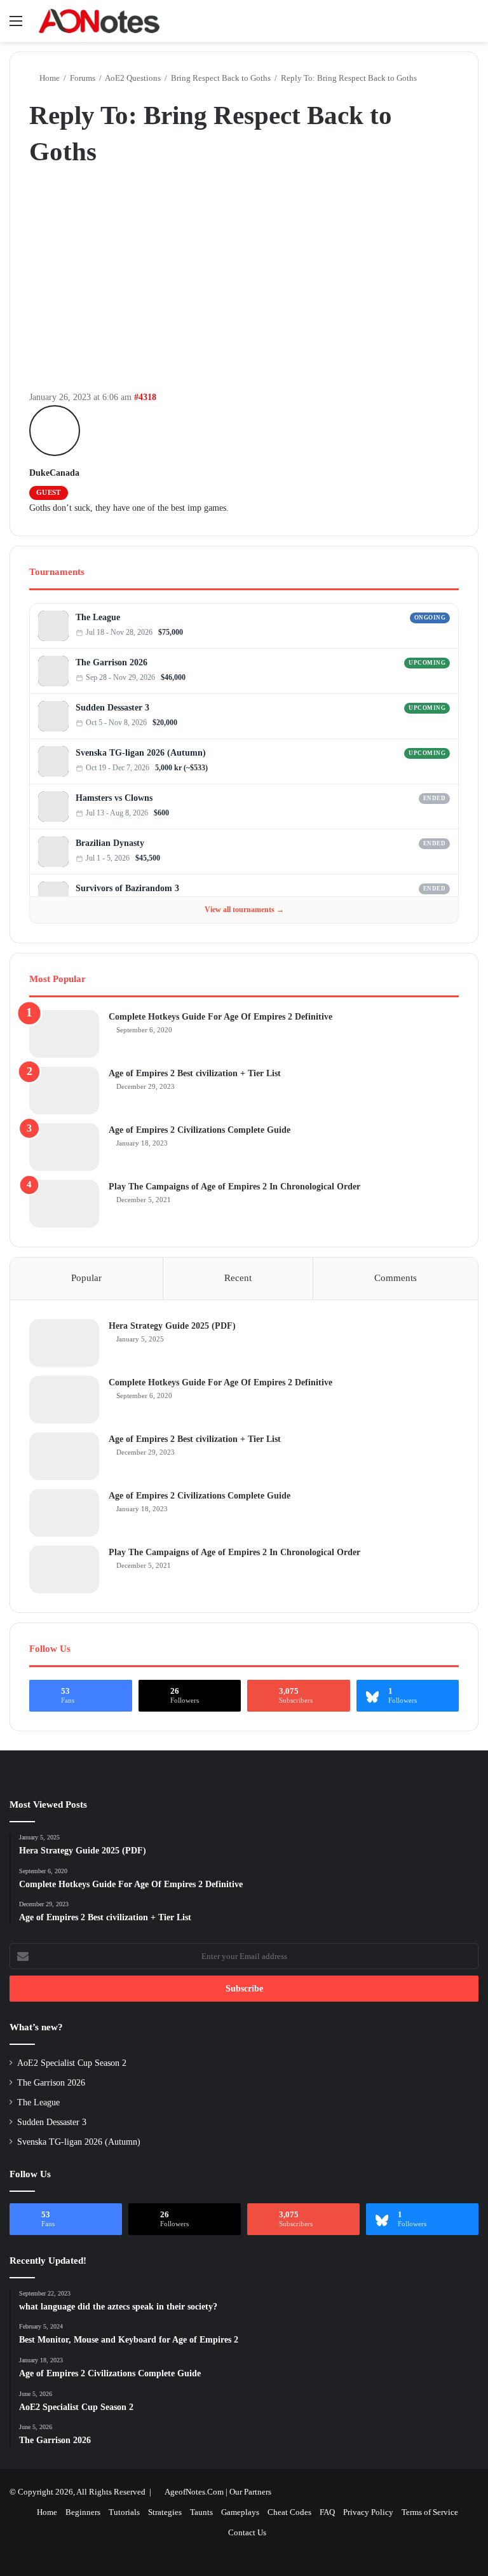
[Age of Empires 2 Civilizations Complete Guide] (64, 1147)
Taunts (201, 2512)
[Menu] (16, 26)
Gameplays (240, 2512)
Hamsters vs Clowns (114, 798)
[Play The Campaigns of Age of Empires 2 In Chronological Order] (64, 1204)
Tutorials (124, 2512)
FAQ (327, 2512)
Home (49, 78)
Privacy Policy (368, 2512)
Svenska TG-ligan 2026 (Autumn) (141, 753)
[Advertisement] (244, 282)
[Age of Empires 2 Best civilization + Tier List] (64, 1091)
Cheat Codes (289, 2512)
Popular (86, 1278)
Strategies (165, 2512)
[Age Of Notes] (99, 21)
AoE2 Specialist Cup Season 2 (72, 2063)
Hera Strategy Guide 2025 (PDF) (172, 1326)
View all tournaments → (244, 910)
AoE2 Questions (133, 78)
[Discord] (433, 633)
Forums (83, 78)
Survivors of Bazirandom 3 (127, 888)
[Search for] (472, 26)
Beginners (83, 2512)
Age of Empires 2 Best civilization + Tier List (195, 1073)
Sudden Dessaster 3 (112, 708)
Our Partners (250, 2492)
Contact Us (247, 2532)
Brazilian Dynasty (110, 843)
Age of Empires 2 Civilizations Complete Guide (200, 1130)
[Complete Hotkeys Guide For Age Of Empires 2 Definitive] (64, 1034)
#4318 (145, 397)
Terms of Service (430, 2512)
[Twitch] (446, 633)
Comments (396, 1278)
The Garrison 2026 (112, 662)
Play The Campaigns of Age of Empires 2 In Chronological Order (234, 1187)
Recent (238, 1278)
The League (98, 617)
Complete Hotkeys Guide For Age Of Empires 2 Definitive (220, 1017)
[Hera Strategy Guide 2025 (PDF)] (64, 1343)
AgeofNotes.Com (194, 2492)
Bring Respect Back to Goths (221, 78)
